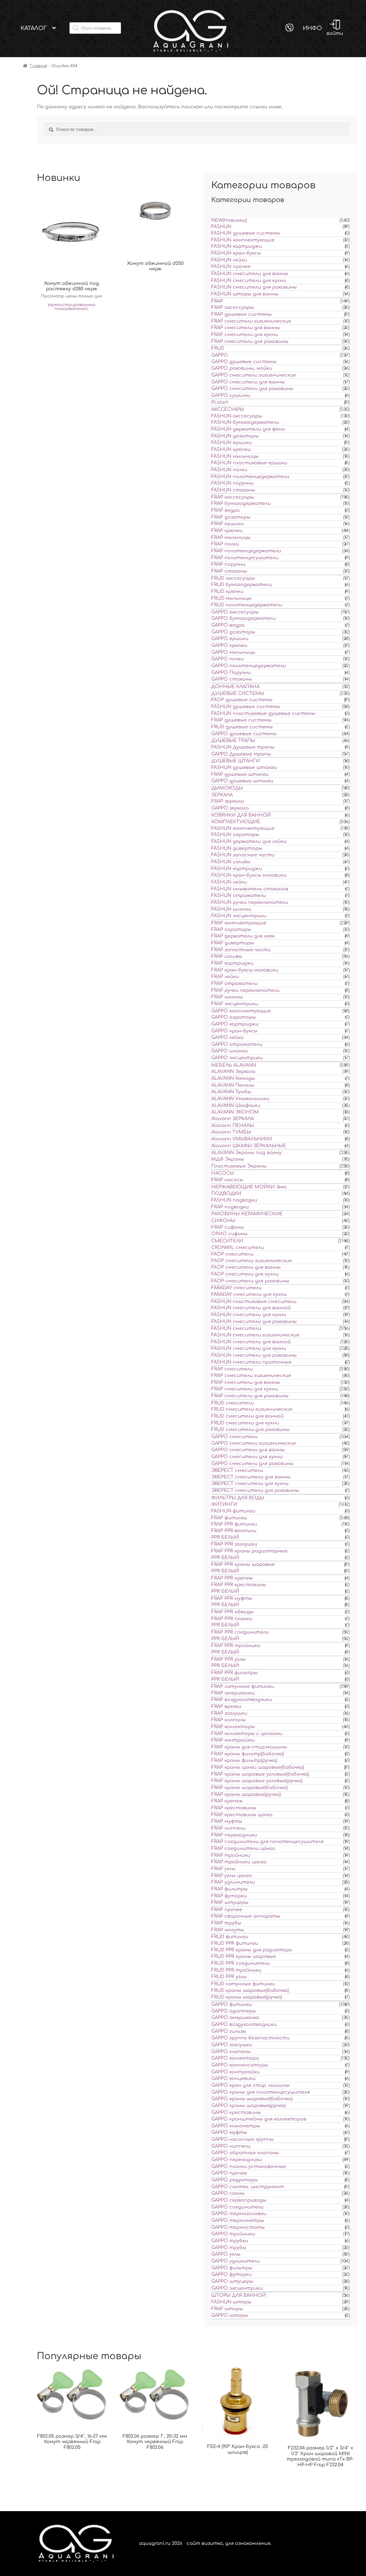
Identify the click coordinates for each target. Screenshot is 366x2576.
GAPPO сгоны (228, 2193)
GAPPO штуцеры (232, 2281)
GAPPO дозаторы (233, 632)
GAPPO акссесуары (235, 612)
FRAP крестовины (234, 1808)
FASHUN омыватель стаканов (250, 889)
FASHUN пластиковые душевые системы (263, 714)
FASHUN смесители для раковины (254, 287)
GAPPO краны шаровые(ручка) (248, 2106)
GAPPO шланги (230, 1051)
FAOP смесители (232, 1254)
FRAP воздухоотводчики (242, 1700)
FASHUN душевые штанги (244, 768)
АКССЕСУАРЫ (228, 409)
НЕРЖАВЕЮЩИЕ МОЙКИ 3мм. (249, 1187)
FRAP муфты (227, 1821)
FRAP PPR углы (228, 1659)
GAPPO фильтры (232, 2268)
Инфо (312, 28)
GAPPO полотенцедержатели (249, 666)
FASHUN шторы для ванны (245, 294)
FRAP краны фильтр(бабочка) (248, 1754)
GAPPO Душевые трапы (241, 754)
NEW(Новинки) (229, 220)
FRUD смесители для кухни (245, 1423)
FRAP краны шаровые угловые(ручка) (257, 1781)
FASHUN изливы (231, 862)
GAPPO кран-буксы (234, 1031)
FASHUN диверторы (237, 848)
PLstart (220, 402)
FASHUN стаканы (233, 490)
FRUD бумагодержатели (242, 585)
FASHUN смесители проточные (251, 1362)
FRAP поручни (228, 564)
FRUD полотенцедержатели (247, 605)
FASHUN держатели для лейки (249, 842)
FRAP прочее (227, 1910)
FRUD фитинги (230, 1937)
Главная (38, 66)
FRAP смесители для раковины (250, 341)
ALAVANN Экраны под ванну (246, 1153)
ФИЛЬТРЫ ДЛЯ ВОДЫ (238, 1498)
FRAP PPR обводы (232, 1612)
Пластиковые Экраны (239, 1166)
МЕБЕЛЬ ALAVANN (234, 1065)
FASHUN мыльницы (235, 456)
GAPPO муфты (229, 2133)
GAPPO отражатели (237, 1044)
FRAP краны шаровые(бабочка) (249, 1788)
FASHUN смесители (236, 1328)
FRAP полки (225, 544)
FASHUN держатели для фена (248, 429)
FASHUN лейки (229, 260)
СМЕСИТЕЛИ (227, 1241)
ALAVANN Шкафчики (236, 1106)
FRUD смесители (233, 1403)
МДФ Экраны (228, 1159)
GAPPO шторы (230, 2315)
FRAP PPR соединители (240, 1632)
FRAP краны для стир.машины (249, 1747)
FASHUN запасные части (243, 855)
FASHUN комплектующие (243, 240)
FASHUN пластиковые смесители (254, 1302)
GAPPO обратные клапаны (245, 2153)
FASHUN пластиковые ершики (249, 463)
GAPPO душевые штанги (242, 781)
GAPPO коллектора (235, 2058)
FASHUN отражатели (239, 896)
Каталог (34, 28)
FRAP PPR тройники (236, 1646)
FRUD (218, 348)
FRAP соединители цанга (243, 1848)
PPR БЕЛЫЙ (225, 1537)
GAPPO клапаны (231, 2052)
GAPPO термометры (238, 2221)
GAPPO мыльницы (233, 652)
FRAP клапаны (229, 1720)
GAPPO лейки (227, 1038)
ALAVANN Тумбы (231, 1092)
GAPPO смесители (234, 1437)
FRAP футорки (229, 1896)
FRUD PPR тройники (236, 1970)
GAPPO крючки (229, 646)
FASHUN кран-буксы (236, 253)
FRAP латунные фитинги (243, 1686)
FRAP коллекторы (233, 1727)
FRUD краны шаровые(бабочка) (250, 1991)
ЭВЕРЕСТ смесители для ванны (251, 1477)
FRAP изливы (227, 956)
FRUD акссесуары (233, 578)
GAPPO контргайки (235, 2072)
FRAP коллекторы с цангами (247, 1734)
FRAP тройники (231, 1855)
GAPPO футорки (231, 2275)
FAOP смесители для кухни (245, 1274)
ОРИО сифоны (229, 1234)
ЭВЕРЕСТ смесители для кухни (250, 1484)
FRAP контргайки (233, 1740)
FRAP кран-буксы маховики (245, 970)
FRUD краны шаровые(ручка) (247, 1997)
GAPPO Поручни (231, 673)
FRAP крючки (227, 531)
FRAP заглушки (229, 1713)
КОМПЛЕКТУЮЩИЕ (236, 822)
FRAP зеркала (228, 801)
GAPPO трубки (230, 2241)
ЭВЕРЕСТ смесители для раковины (255, 1490)
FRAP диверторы (233, 943)
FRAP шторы (227, 2309)
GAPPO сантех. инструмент (248, 2187)
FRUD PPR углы (229, 1977)
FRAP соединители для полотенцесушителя (267, 1842)
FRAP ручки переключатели (245, 990)
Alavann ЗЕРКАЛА (233, 1119)
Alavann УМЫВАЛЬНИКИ (242, 1139)
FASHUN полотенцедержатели (250, 477)
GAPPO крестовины (236, 2113)
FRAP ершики (227, 524)
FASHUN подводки (234, 1200)
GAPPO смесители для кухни (247, 1457)
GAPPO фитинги (232, 2005)
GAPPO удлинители (236, 2261)
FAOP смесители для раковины (250, 1281)
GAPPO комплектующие (241, 1011)
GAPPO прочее (229, 2173)
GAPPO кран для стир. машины (250, 2085)
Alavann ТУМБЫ (231, 1132)
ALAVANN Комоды (233, 1078)
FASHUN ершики (232, 443)
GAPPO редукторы (235, 2180)
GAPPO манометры (236, 2126)
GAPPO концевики (233, 2079)
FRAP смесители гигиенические (251, 321)
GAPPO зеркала (230, 808)
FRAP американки (233, 1693)
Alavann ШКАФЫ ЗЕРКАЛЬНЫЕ (249, 1146)
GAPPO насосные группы (242, 2139)
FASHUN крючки (231, 449)
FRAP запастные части (241, 950)
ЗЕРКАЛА (222, 795)
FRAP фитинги (229, 1518)
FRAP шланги (227, 997)
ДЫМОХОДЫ (227, 788)
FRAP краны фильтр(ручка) (244, 1760)
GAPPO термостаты (238, 2227)
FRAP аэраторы (231, 930)
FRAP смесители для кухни (245, 335)
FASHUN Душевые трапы (243, 747)
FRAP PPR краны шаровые (243, 1564)
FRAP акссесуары (233, 497)
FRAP (217, 301)
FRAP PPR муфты (232, 1598)
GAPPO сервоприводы (239, 2200)
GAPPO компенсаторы (240, 2065)
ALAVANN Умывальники (240, 1099)
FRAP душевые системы (241, 314)
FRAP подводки (230, 1207)
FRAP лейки (225, 977)
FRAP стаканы (229, 571)
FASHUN (221, 227)
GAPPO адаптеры (234, 2011)
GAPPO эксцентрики (237, 1058)
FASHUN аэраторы (235, 835)
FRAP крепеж (227, 1801)
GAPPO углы (226, 2254)
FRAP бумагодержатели (241, 503)
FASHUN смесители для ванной (251, 1308)
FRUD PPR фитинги (235, 1943)
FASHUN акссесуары (237, 416)
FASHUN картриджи (237, 246)
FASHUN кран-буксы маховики (249, 875)
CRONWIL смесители (238, 1248)
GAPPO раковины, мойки (242, 368)
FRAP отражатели (234, 984)
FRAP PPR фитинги (234, 1524)
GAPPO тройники (233, 2234)
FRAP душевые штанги (240, 774)
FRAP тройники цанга (239, 1862)
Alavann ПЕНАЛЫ (233, 1126)
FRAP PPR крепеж (232, 1578)
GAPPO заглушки (232, 2045)
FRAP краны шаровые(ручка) (246, 1794)
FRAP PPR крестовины (239, 1585)
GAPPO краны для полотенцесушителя (260, 2092)
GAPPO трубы (229, 2248)
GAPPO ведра (228, 625)
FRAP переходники (234, 1835)
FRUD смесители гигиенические (252, 1409)
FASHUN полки (229, 470)
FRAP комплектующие (239, 923)
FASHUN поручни (232, 483)
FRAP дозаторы (231, 517)
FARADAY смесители (236, 1288)
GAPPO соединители (237, 2207)
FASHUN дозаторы (235, 436)
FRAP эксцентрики (235, 1004)
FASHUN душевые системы (246, 233)
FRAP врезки (226, 1706)
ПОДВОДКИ (226, 1194)
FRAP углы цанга (232, 1876)
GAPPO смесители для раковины (252, 389)
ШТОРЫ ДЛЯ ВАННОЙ (239, 2295)
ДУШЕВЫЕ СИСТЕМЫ (238, 694)
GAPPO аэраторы (234, 1017)
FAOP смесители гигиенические (252, 1261)
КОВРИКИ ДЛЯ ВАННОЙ (241, 815)
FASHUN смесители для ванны (250, 274)
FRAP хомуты (228, 1930)
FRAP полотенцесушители (245, 558)
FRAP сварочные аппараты (246, 1916)
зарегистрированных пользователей (71, 307)
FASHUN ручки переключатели (250, 902)
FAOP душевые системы (242, 700)
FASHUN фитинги (233, 1511)
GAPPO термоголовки (239, 2214)
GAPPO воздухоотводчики (244, 2025)
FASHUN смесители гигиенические (255, 1335)
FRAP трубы (226, 1923)
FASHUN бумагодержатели (245, 422)
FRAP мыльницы (231, 537)
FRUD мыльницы (231, 598)
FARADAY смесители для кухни (249, 1294)
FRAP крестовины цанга (242, 1815)
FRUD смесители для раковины (250, 1430)
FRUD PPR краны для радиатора (252, 1950)
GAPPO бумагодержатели (243, 618)
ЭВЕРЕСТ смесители (237, 1470)
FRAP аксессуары (233, 307)
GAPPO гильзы (229, 2031)
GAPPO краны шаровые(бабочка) (252, 2099)
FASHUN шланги (231, 909)
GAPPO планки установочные (249, 2167)
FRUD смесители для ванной (247, 1416)
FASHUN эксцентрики (239, 916)
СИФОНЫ (223, 1221)
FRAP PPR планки (232, 1619)
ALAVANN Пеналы (233, 1085)
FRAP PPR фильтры (234, 1673)
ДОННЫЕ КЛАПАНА (235, 687)
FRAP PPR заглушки (234, 1544)
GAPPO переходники (237, 2160)
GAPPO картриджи (235, 1024)
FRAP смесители (232, 1369)
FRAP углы (223, 1869)
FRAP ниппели (228, 1828)
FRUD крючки (227, 591)
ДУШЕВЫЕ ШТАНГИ (236, 761)
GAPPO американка (235, 2018)
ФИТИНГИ (224, 1504)
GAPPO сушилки (231, 395)
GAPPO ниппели (231, 2146)
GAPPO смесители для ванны (248, 382)
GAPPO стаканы (232, 679)
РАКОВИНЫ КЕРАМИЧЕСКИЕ (247, 1214)
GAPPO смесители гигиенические (254, 375)
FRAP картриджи (232, 963)
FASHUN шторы (231, 2302)
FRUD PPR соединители (241, 1963)
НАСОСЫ (223, 1173)
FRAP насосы (227, 1180)
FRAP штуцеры (230, 1902)
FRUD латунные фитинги (243, 1984)
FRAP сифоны (228, 1227)
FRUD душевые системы (242, 727)
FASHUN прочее (231, 267)
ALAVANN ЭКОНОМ (235, 1112)
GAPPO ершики (230, 639)
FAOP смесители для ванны (246, 1267)
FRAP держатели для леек (243, 936)
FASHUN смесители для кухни (249, 281)
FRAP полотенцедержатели (246, 551)
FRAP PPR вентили (234, 1531)
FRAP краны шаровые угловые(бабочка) (260, 1774)
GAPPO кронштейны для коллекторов (259, 2119)
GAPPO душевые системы (244, 362)
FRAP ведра (225, 510)
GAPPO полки (228, 659)
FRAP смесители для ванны (246, 328)
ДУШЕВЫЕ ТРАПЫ (233, 741)
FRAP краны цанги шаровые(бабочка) (258, 1767)
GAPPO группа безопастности (250, 2038)
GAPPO (220, 355)
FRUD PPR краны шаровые (244, 1957)
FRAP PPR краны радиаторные (249, 1551)
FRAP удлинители (233, 1882)
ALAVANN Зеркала (233, 1072)
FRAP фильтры (229, 1889)
